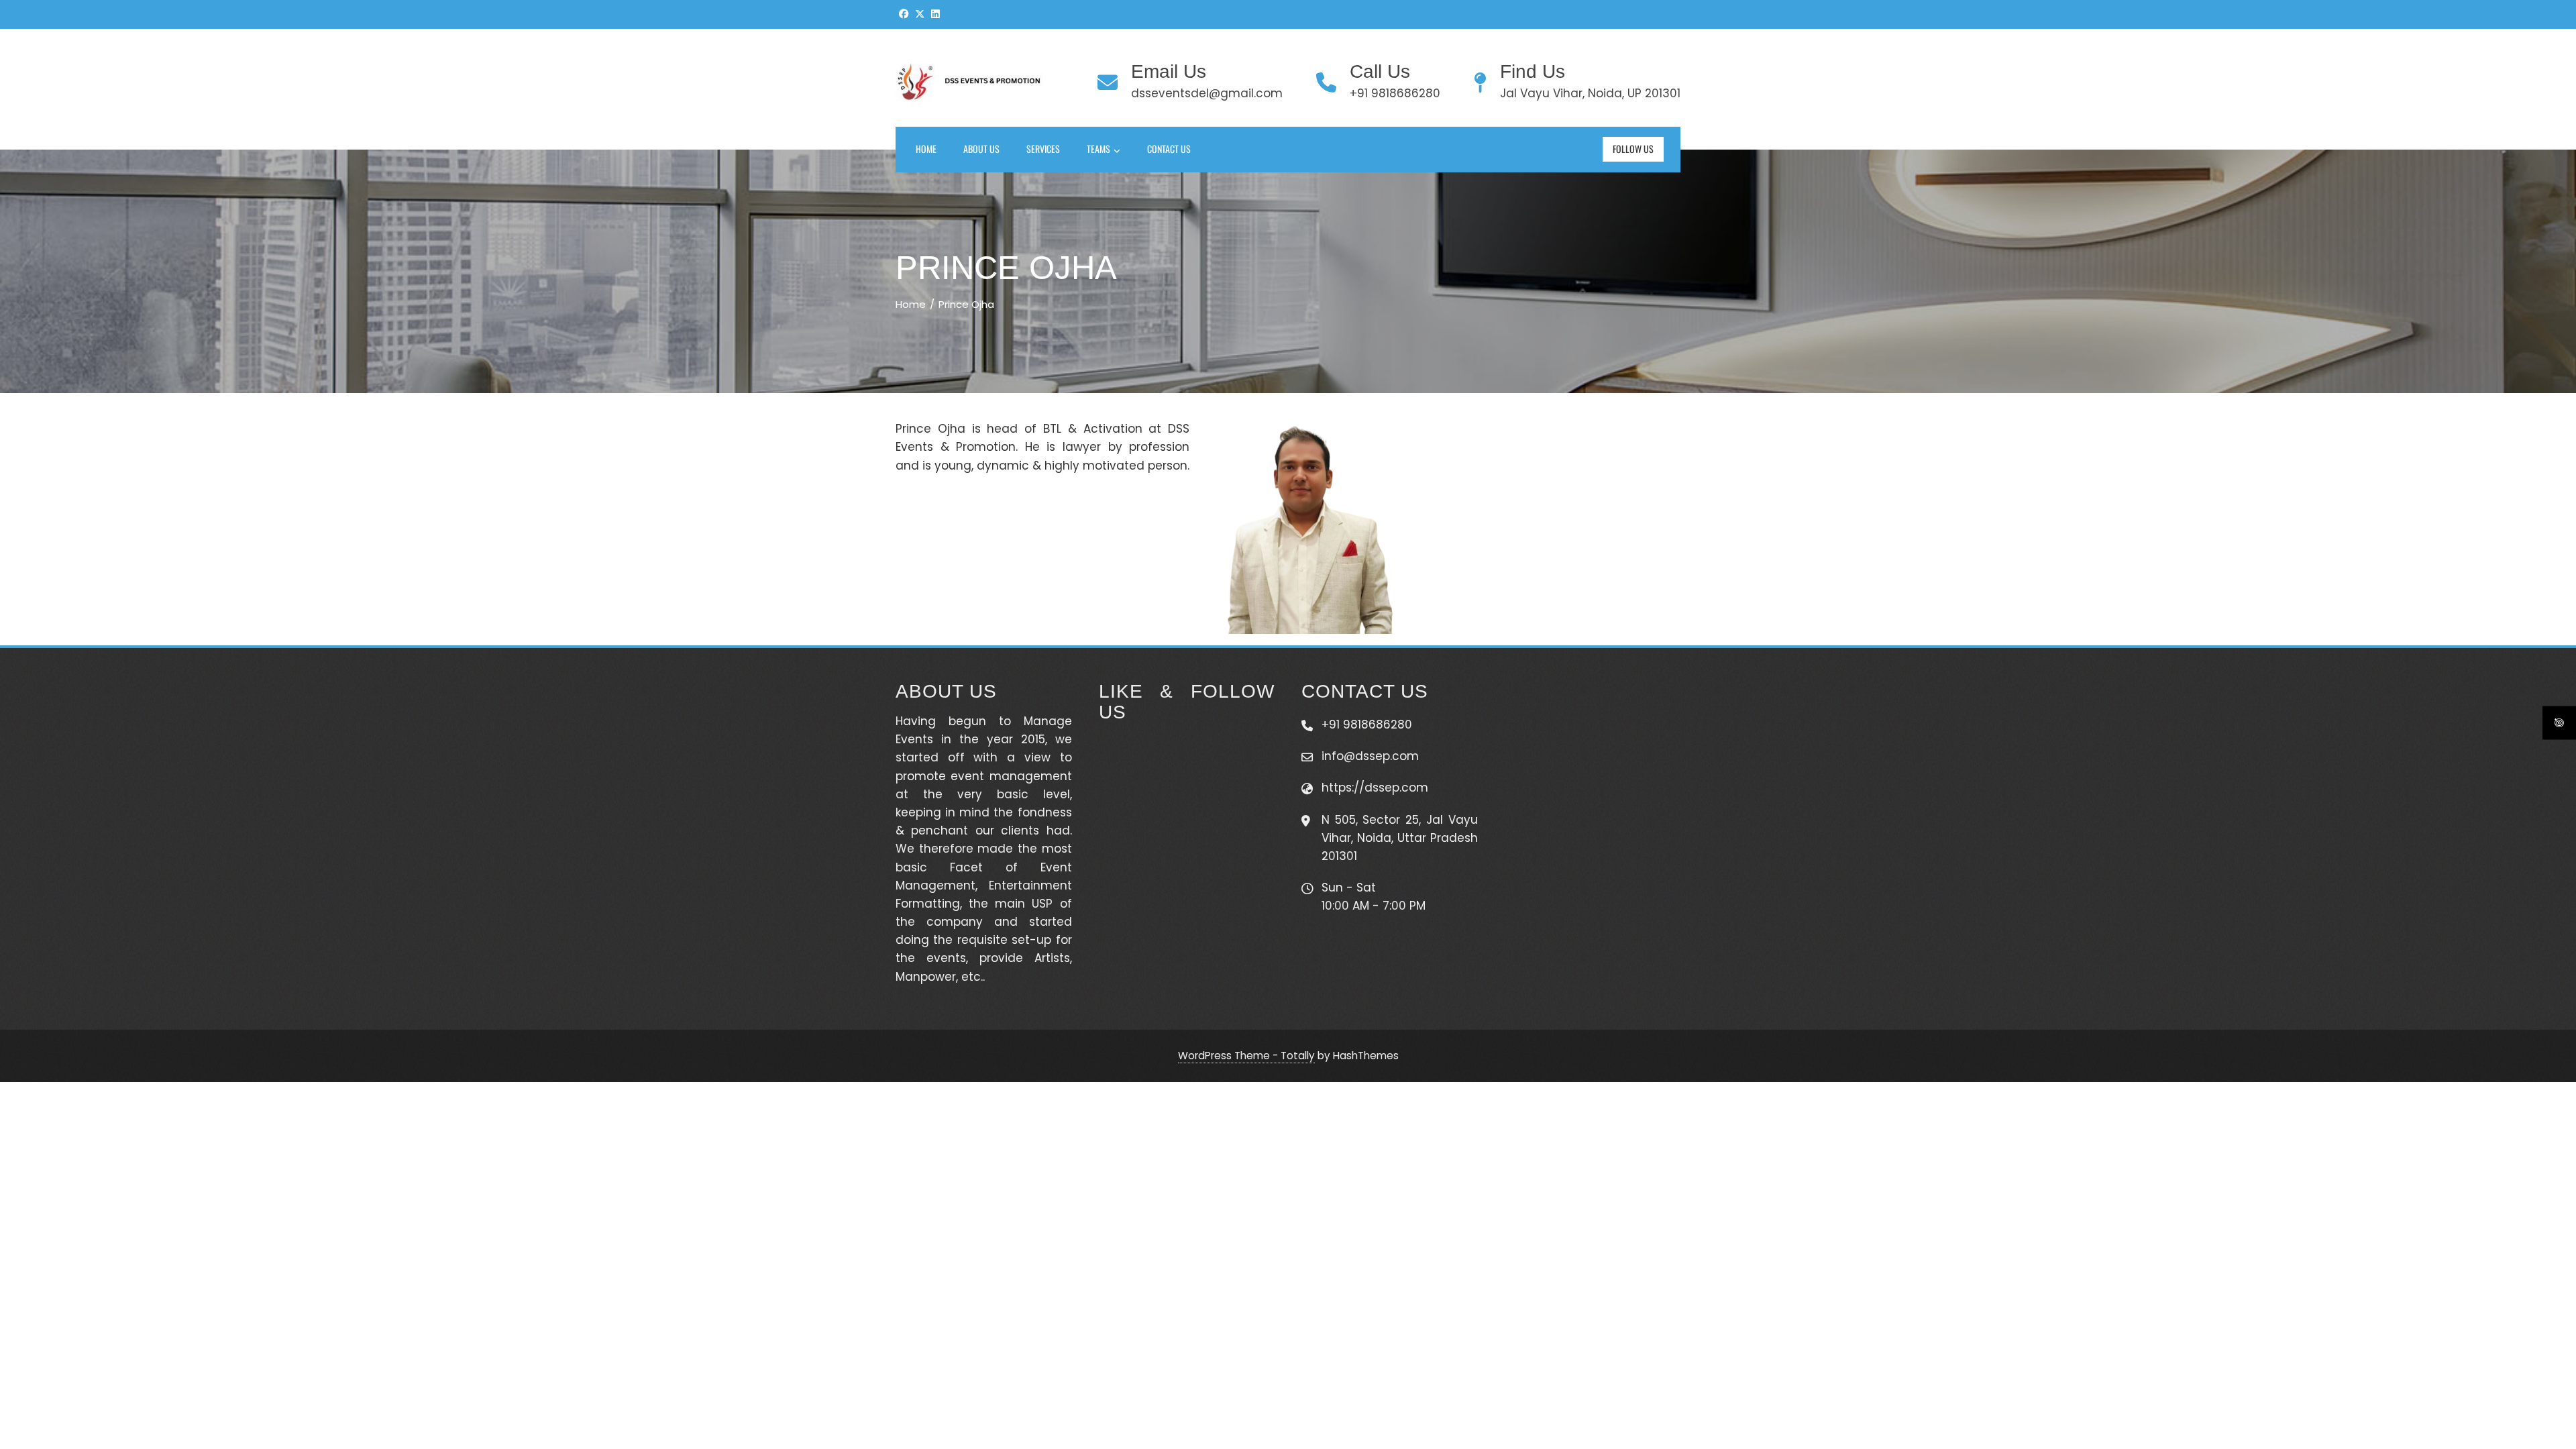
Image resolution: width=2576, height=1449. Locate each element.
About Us (981, 149)
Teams (1098, 149)
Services (1043, 149)
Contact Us (1169, 149)
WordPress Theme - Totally (1246, 1056)
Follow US (1633, 149)
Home (926, 149)
